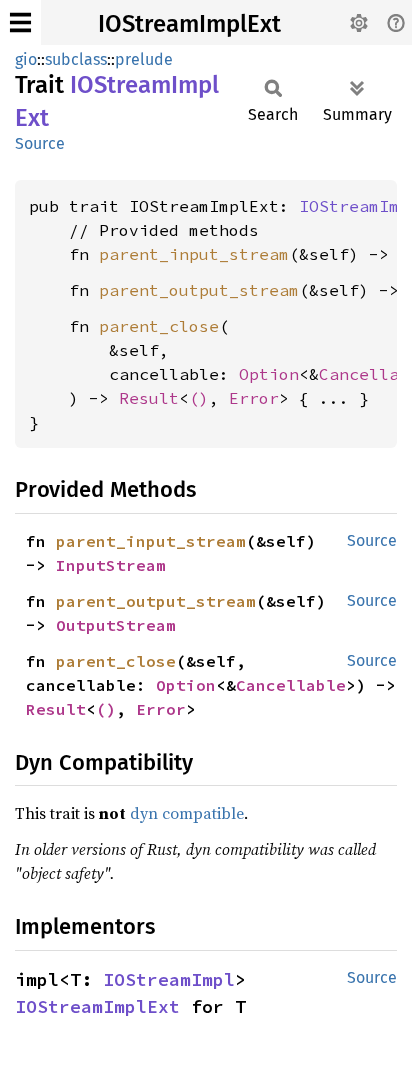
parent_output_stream (199, 290)
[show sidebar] (20, 22)
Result (149, 398)
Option (269, 374)
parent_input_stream (194, 254)
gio (26, 59)
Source (40, 143)
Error (254, 398)
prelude (144, 59)
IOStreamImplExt (189, 24)
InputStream (111, 565)
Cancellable (291, 685)
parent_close (159, 326)
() (199, 398)
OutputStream (116, 625)
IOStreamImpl (169, 979)
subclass (76, 59)
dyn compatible (187, 813)
